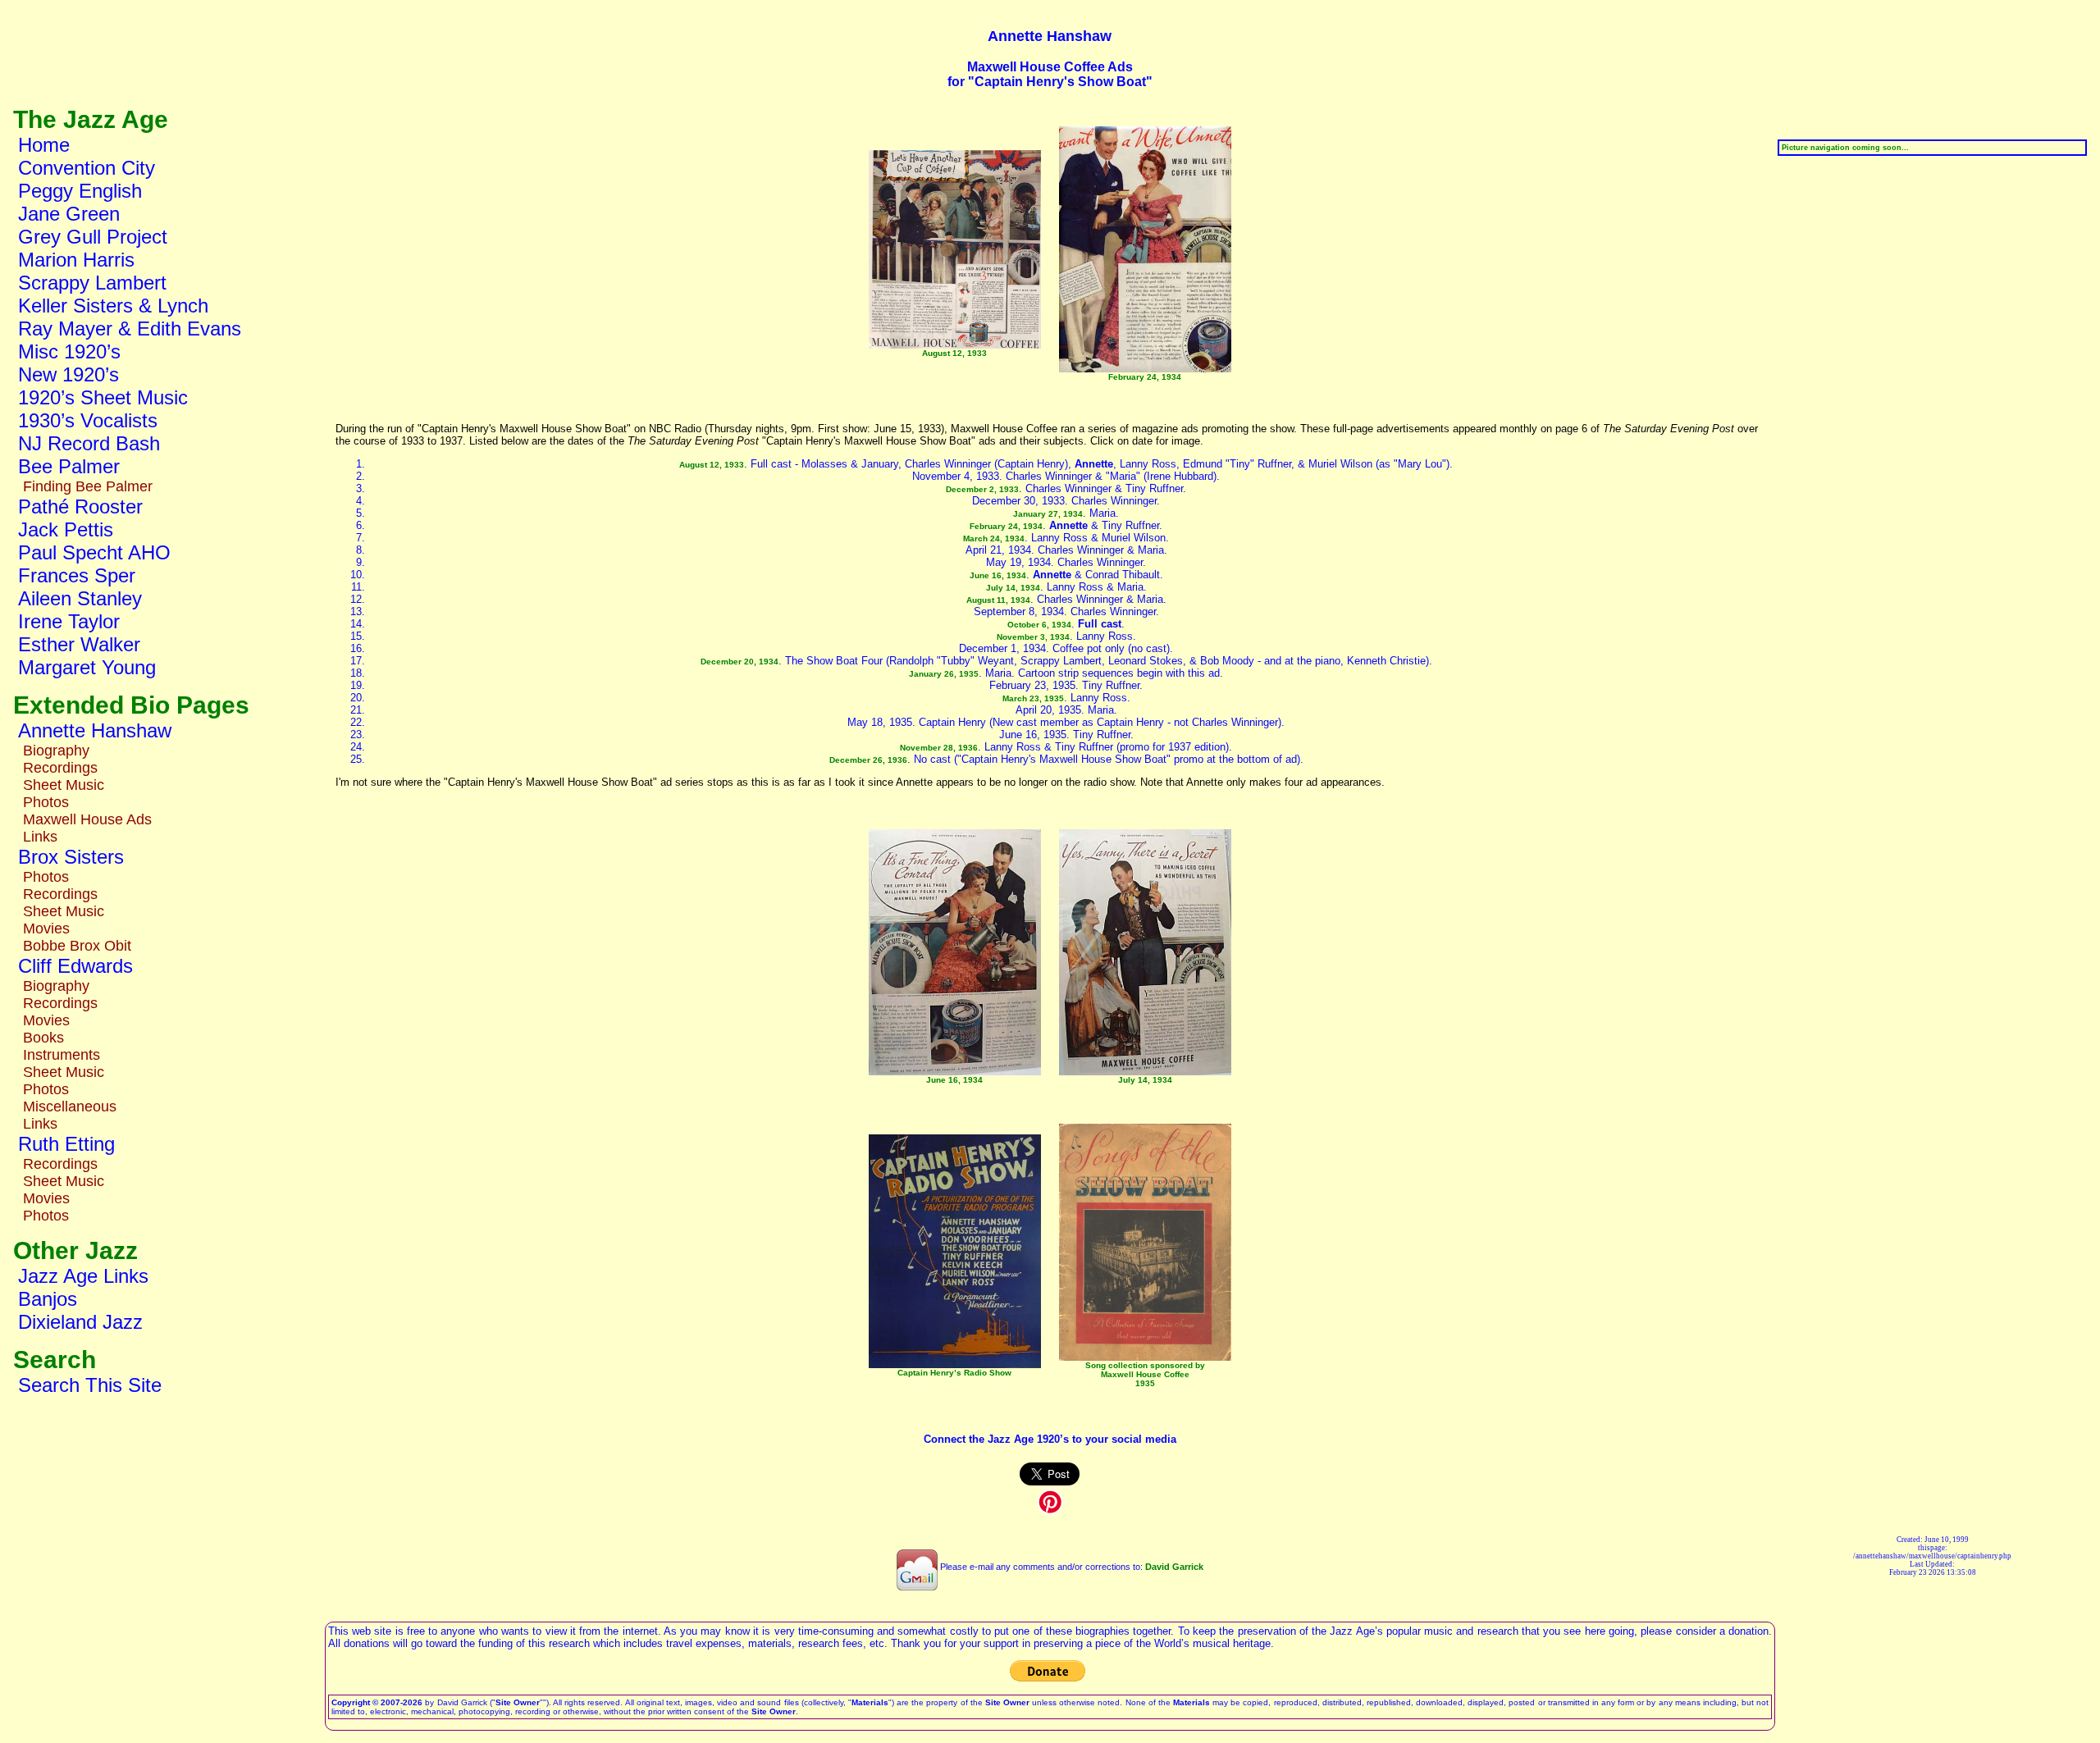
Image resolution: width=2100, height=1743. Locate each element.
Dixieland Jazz (80, 1322)
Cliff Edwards (75, 966)
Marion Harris (76, 260)
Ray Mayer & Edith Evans (130, 329)
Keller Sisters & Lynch (113, 306)
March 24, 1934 (994, 538)
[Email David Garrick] (917, 1567)
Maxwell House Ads (87, 819)
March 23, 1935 (1033, 698)
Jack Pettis (66, 529)
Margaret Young (87, 667)
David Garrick (1174, 1567)
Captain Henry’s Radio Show (954, 1373)
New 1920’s (68, 374)
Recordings (60, 768)
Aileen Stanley (80, 598)
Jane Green (69, 214)
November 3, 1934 (1033, 637)
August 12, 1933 (954, 353)
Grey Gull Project (93, 237)
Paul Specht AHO (94, 552)
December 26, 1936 (868, 760)
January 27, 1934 (1048, 514)
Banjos (48, 1299)
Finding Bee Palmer (88, 486)
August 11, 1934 (998, 600)
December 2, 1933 (982, 489)
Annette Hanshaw (95, 730)
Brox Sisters (71, 857)
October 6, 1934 (1039, 625)
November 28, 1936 (939, 748)
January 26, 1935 (944, 674)
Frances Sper (77, 575)
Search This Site (90, 1385)
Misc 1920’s (69, 351)
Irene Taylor (69, 621)
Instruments (62, 1055)
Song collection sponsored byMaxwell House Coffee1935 (1145, 1374)
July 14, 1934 (1013, 588)
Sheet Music (64, 785)
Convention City (87, 168)
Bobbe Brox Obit (77, 946)
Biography (56, 751)
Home (44, 145)
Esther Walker (79, 644)
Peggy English (80, 191)
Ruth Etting (66, 1144)
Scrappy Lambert (92, 283)
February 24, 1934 (1145, 377)
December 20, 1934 (740, 662)
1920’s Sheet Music (103, 397)
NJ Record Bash (89, 443)
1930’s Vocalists (88, 420)
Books (43, 1038)
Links (40, 837)
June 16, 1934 (998, 575)
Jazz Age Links (83, 1276)
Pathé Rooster (80, 506)
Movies (46, 929)
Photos (46, 802)
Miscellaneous (70, 1106)
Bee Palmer (69, 466)
